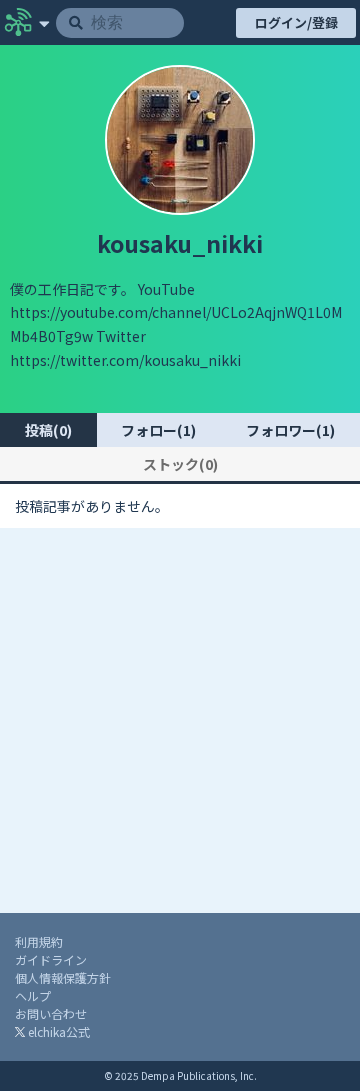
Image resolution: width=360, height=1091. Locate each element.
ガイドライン (51, 959)
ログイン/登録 (296, 22)
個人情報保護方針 (63, 977)
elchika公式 (57, 1031)
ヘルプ (33, 995)
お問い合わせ (51, 1013)
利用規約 (39, 941)
